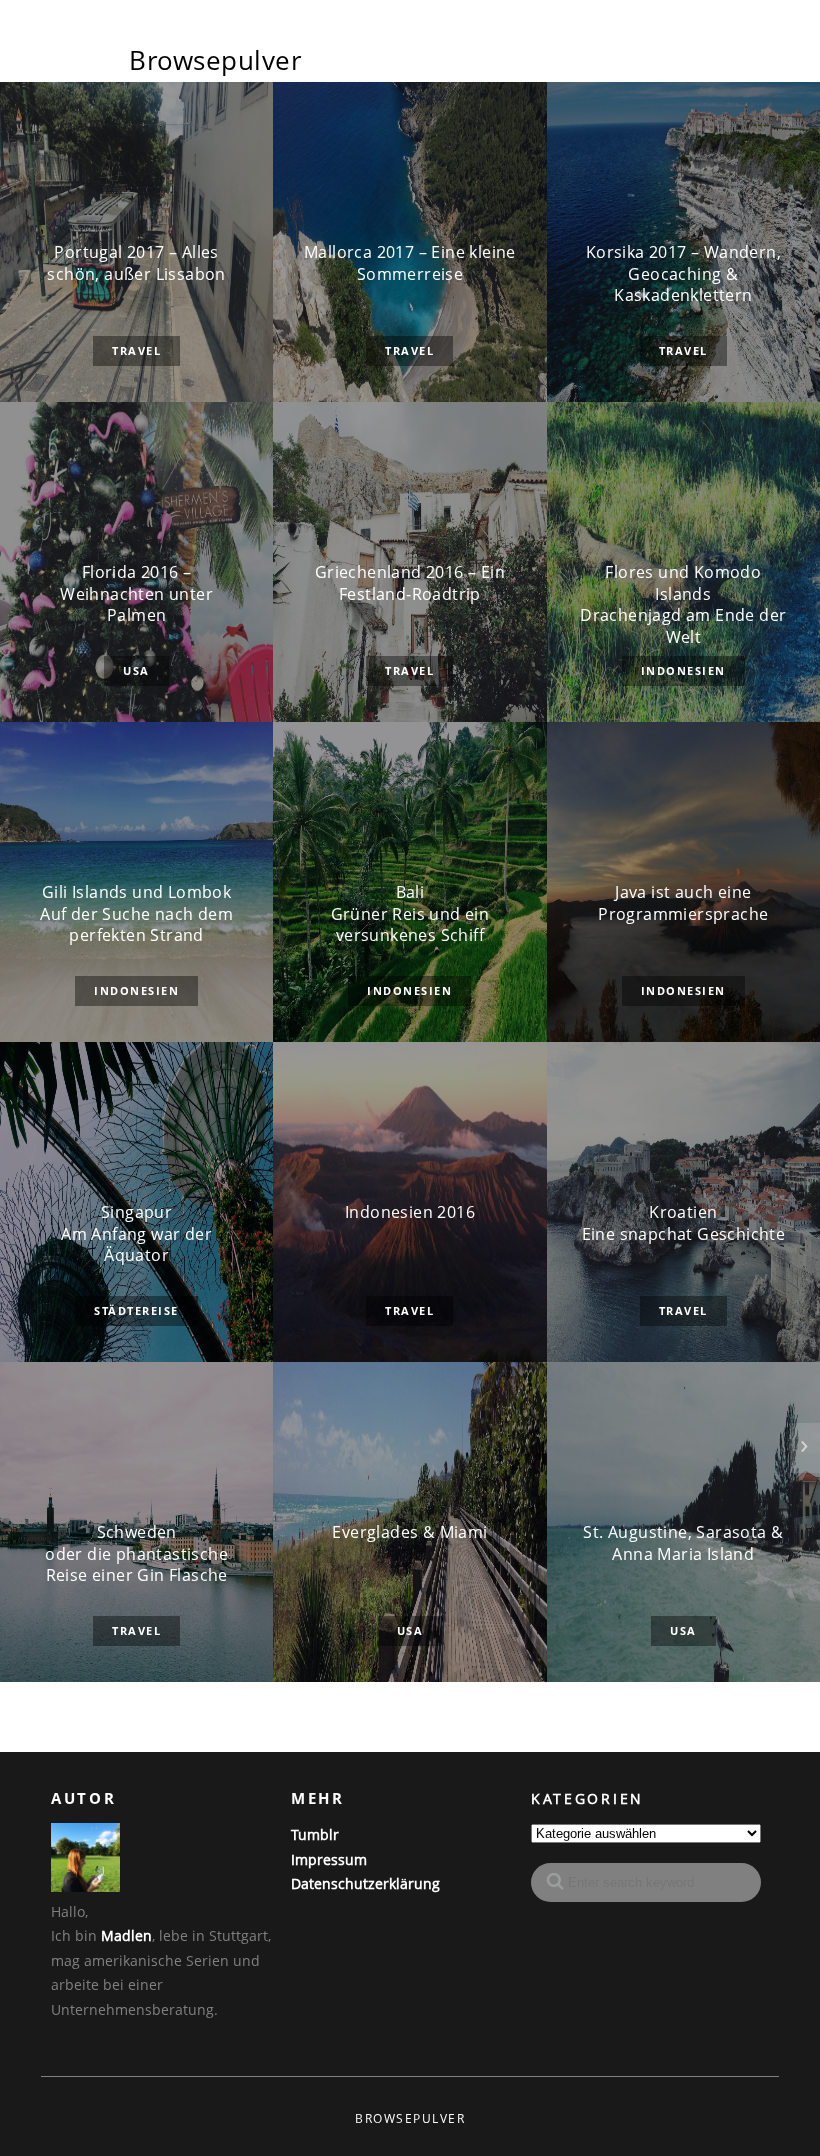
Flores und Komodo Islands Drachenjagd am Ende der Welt (683, 605)
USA (136, 670)
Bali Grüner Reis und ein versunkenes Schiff (410, 914)
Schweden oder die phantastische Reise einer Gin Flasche (136, 1554)
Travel (136, 350)
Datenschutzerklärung (365, 1883)
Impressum (329, 1859)
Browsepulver (215, 60)
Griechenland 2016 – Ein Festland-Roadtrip (410, 583)
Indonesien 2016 (410, 1212)
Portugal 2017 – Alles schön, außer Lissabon (136, 263)
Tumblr (315, 1834)
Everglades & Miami (409, 1532)
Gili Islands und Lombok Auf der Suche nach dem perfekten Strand (136, 914)
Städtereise (136, 1310)
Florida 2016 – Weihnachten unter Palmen (136, 594)
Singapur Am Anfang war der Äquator (136, 1234)
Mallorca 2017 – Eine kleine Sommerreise (410, 263)
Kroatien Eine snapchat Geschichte (684, 1223)
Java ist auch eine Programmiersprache (683, 903)
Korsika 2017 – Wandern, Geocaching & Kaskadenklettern (683, 274)
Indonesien (683, 670)
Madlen (126, 1935)
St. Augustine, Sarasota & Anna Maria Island (683, 1543)
